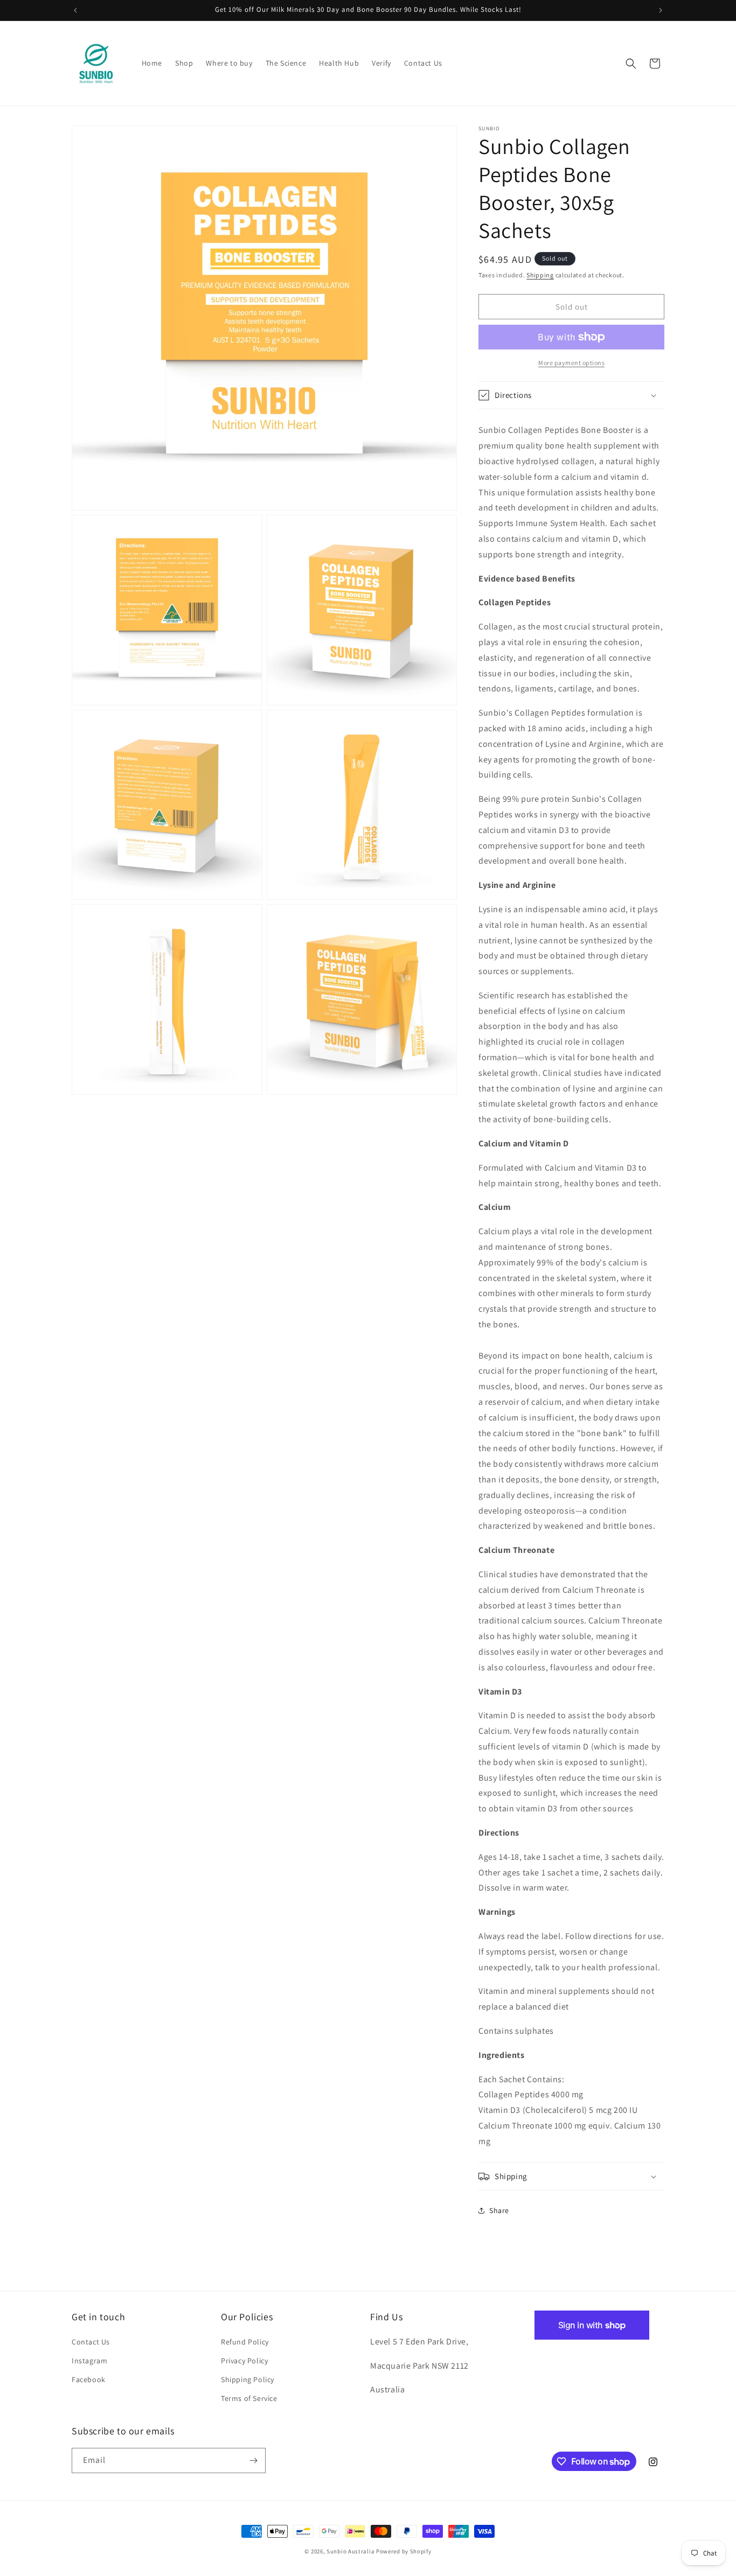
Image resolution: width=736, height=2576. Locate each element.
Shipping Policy (248, 2379)
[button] (631, 64)
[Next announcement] (661, 10)
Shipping (540, 275)
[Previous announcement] (75, 10)
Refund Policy (245, 2342)
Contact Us (91, 2342)
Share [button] (499, 2210)
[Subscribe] (253, 2460)
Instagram (89, 2361)
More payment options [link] (571, 363)
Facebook (89, 2379)
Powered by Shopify (404, 2551)
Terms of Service (249, 2398)
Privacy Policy (244, 2361)
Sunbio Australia (350, 2551)
